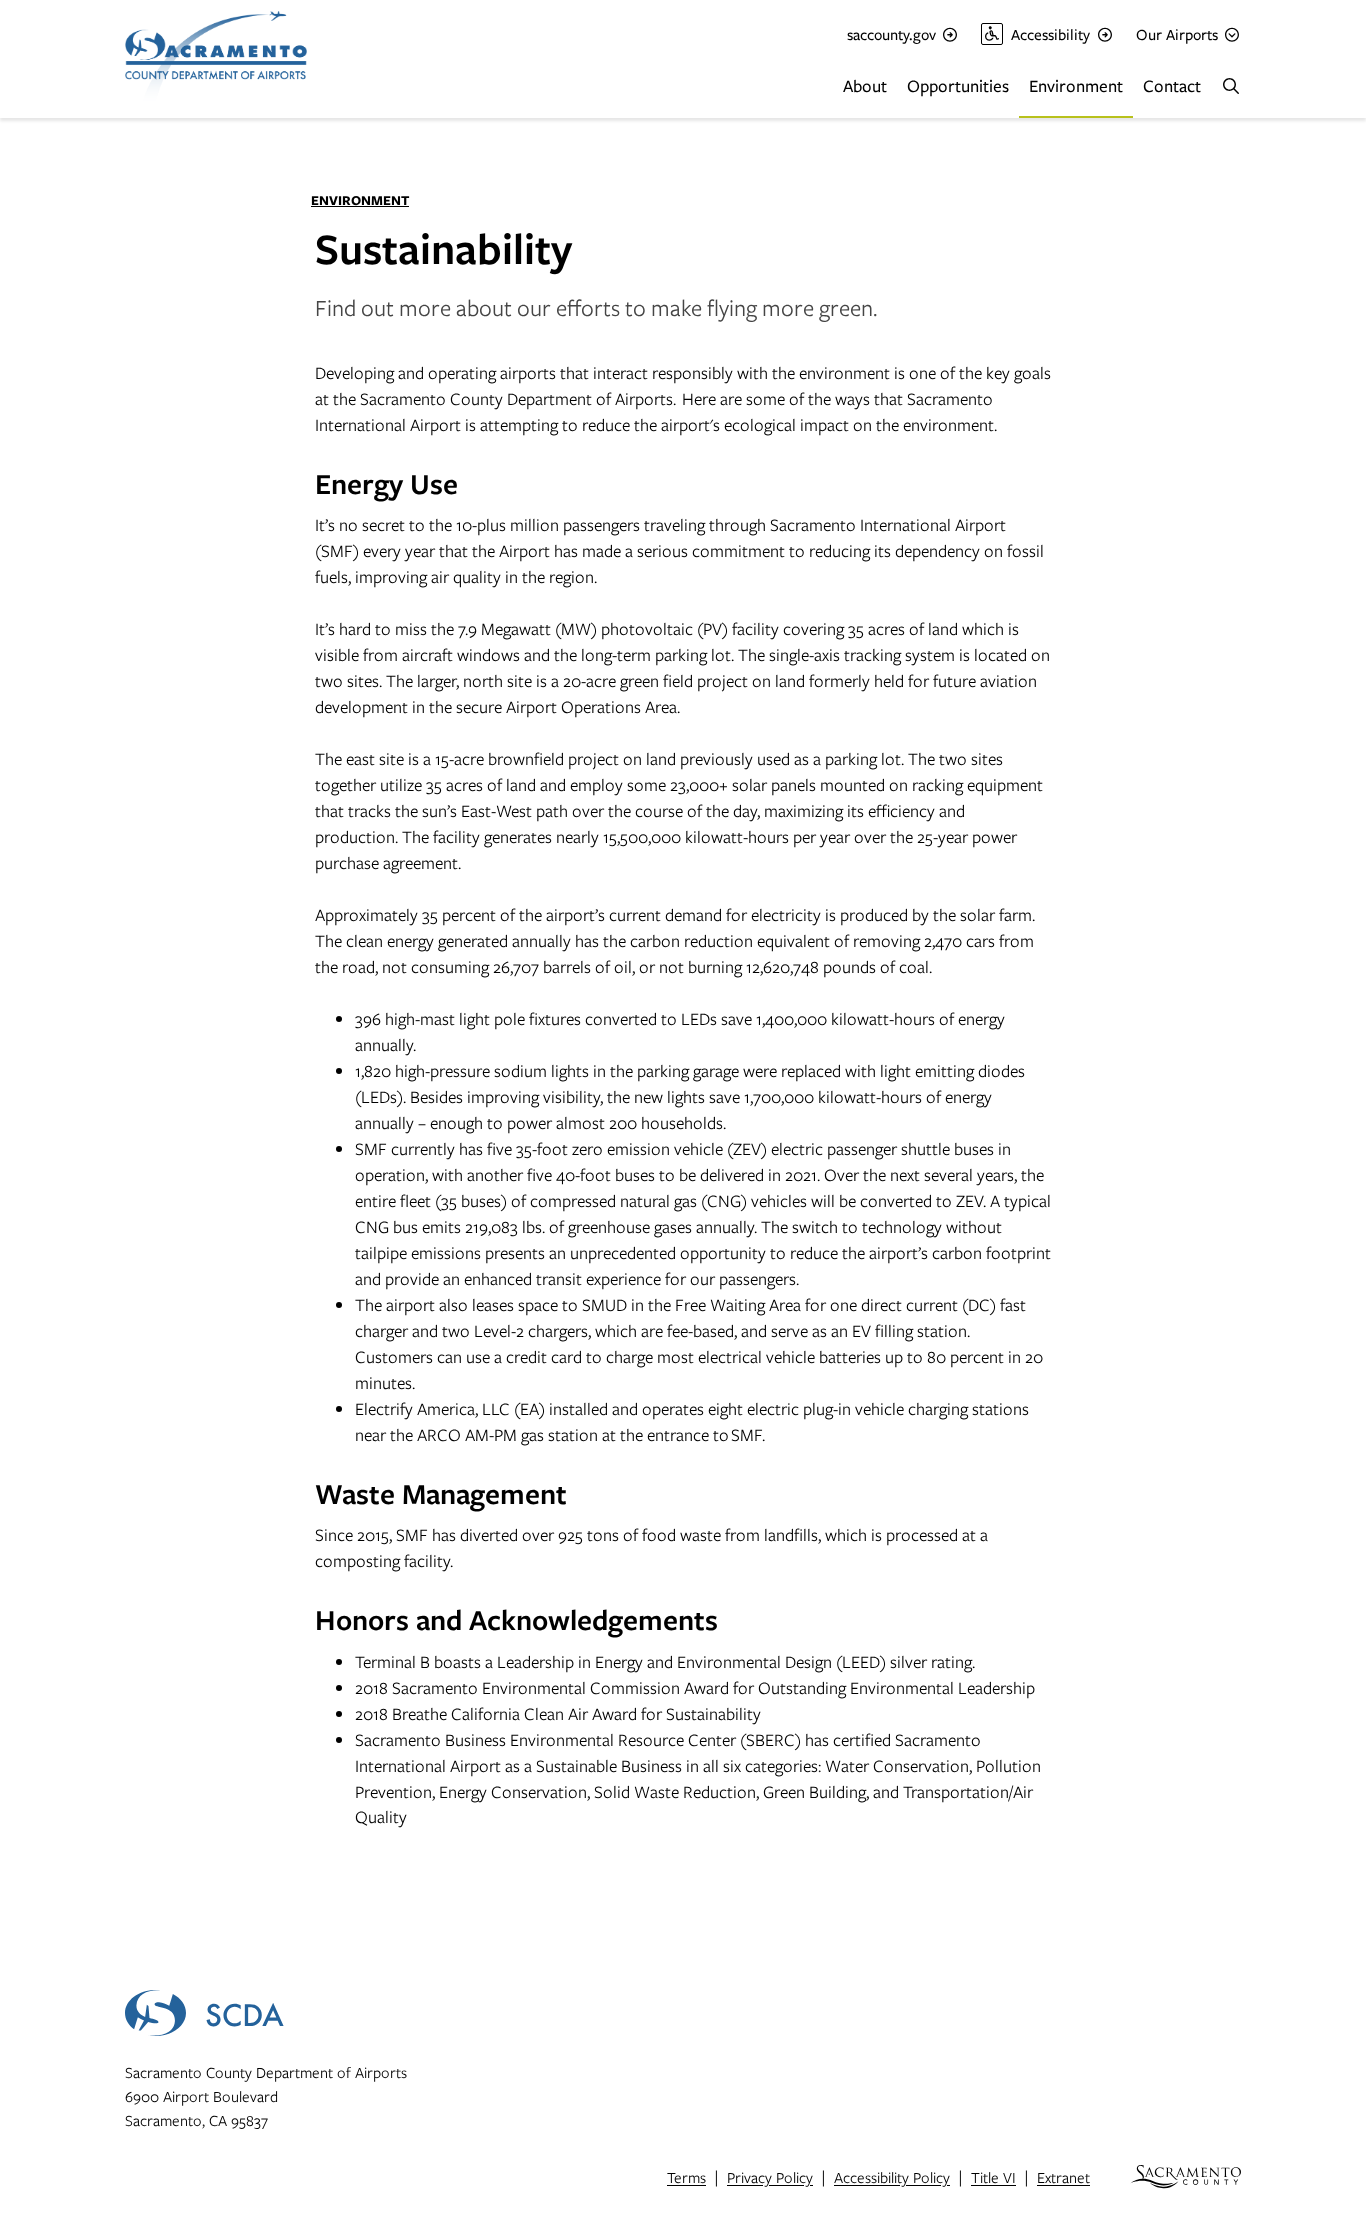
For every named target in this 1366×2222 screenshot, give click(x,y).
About (865, 85)
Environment (1076, 85)
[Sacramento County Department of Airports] (267, 59)
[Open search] (1231, 86)
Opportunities (958, 85)
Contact (1172, 85)
